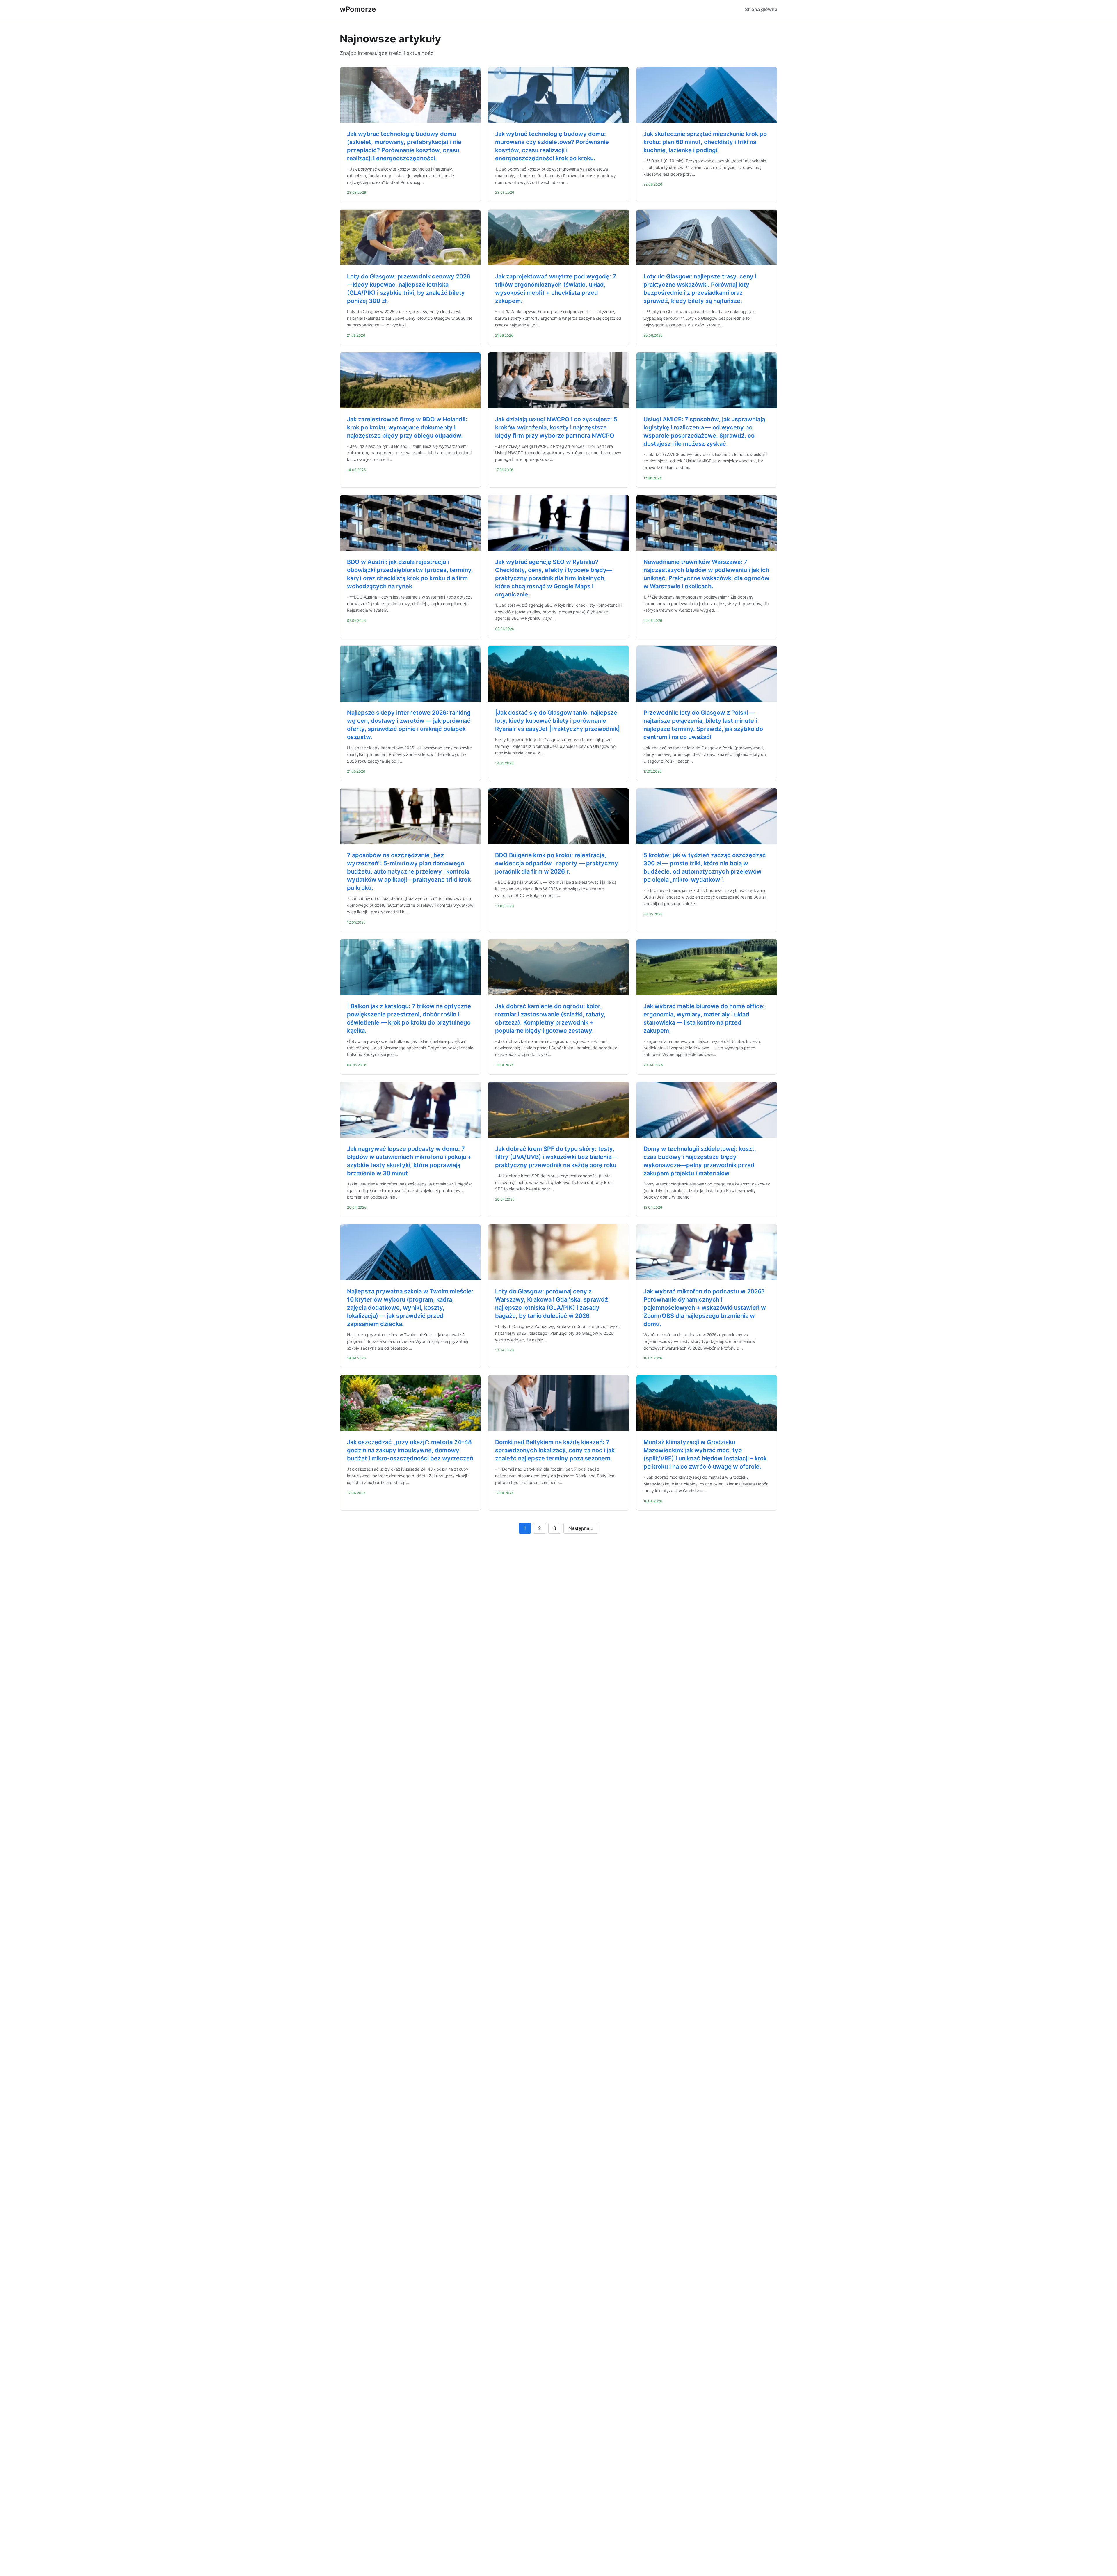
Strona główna (761, 9)
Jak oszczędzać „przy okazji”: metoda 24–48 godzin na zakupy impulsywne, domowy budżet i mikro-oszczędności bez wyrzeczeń (410, 1450)
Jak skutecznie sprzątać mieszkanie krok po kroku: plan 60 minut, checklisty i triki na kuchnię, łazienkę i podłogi (705, 142)
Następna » (581, 1528)
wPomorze (358, 9)
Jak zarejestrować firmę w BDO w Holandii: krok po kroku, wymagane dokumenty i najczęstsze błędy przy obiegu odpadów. (407, 427)
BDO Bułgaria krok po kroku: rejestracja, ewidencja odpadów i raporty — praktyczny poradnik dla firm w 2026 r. (557, 863)
